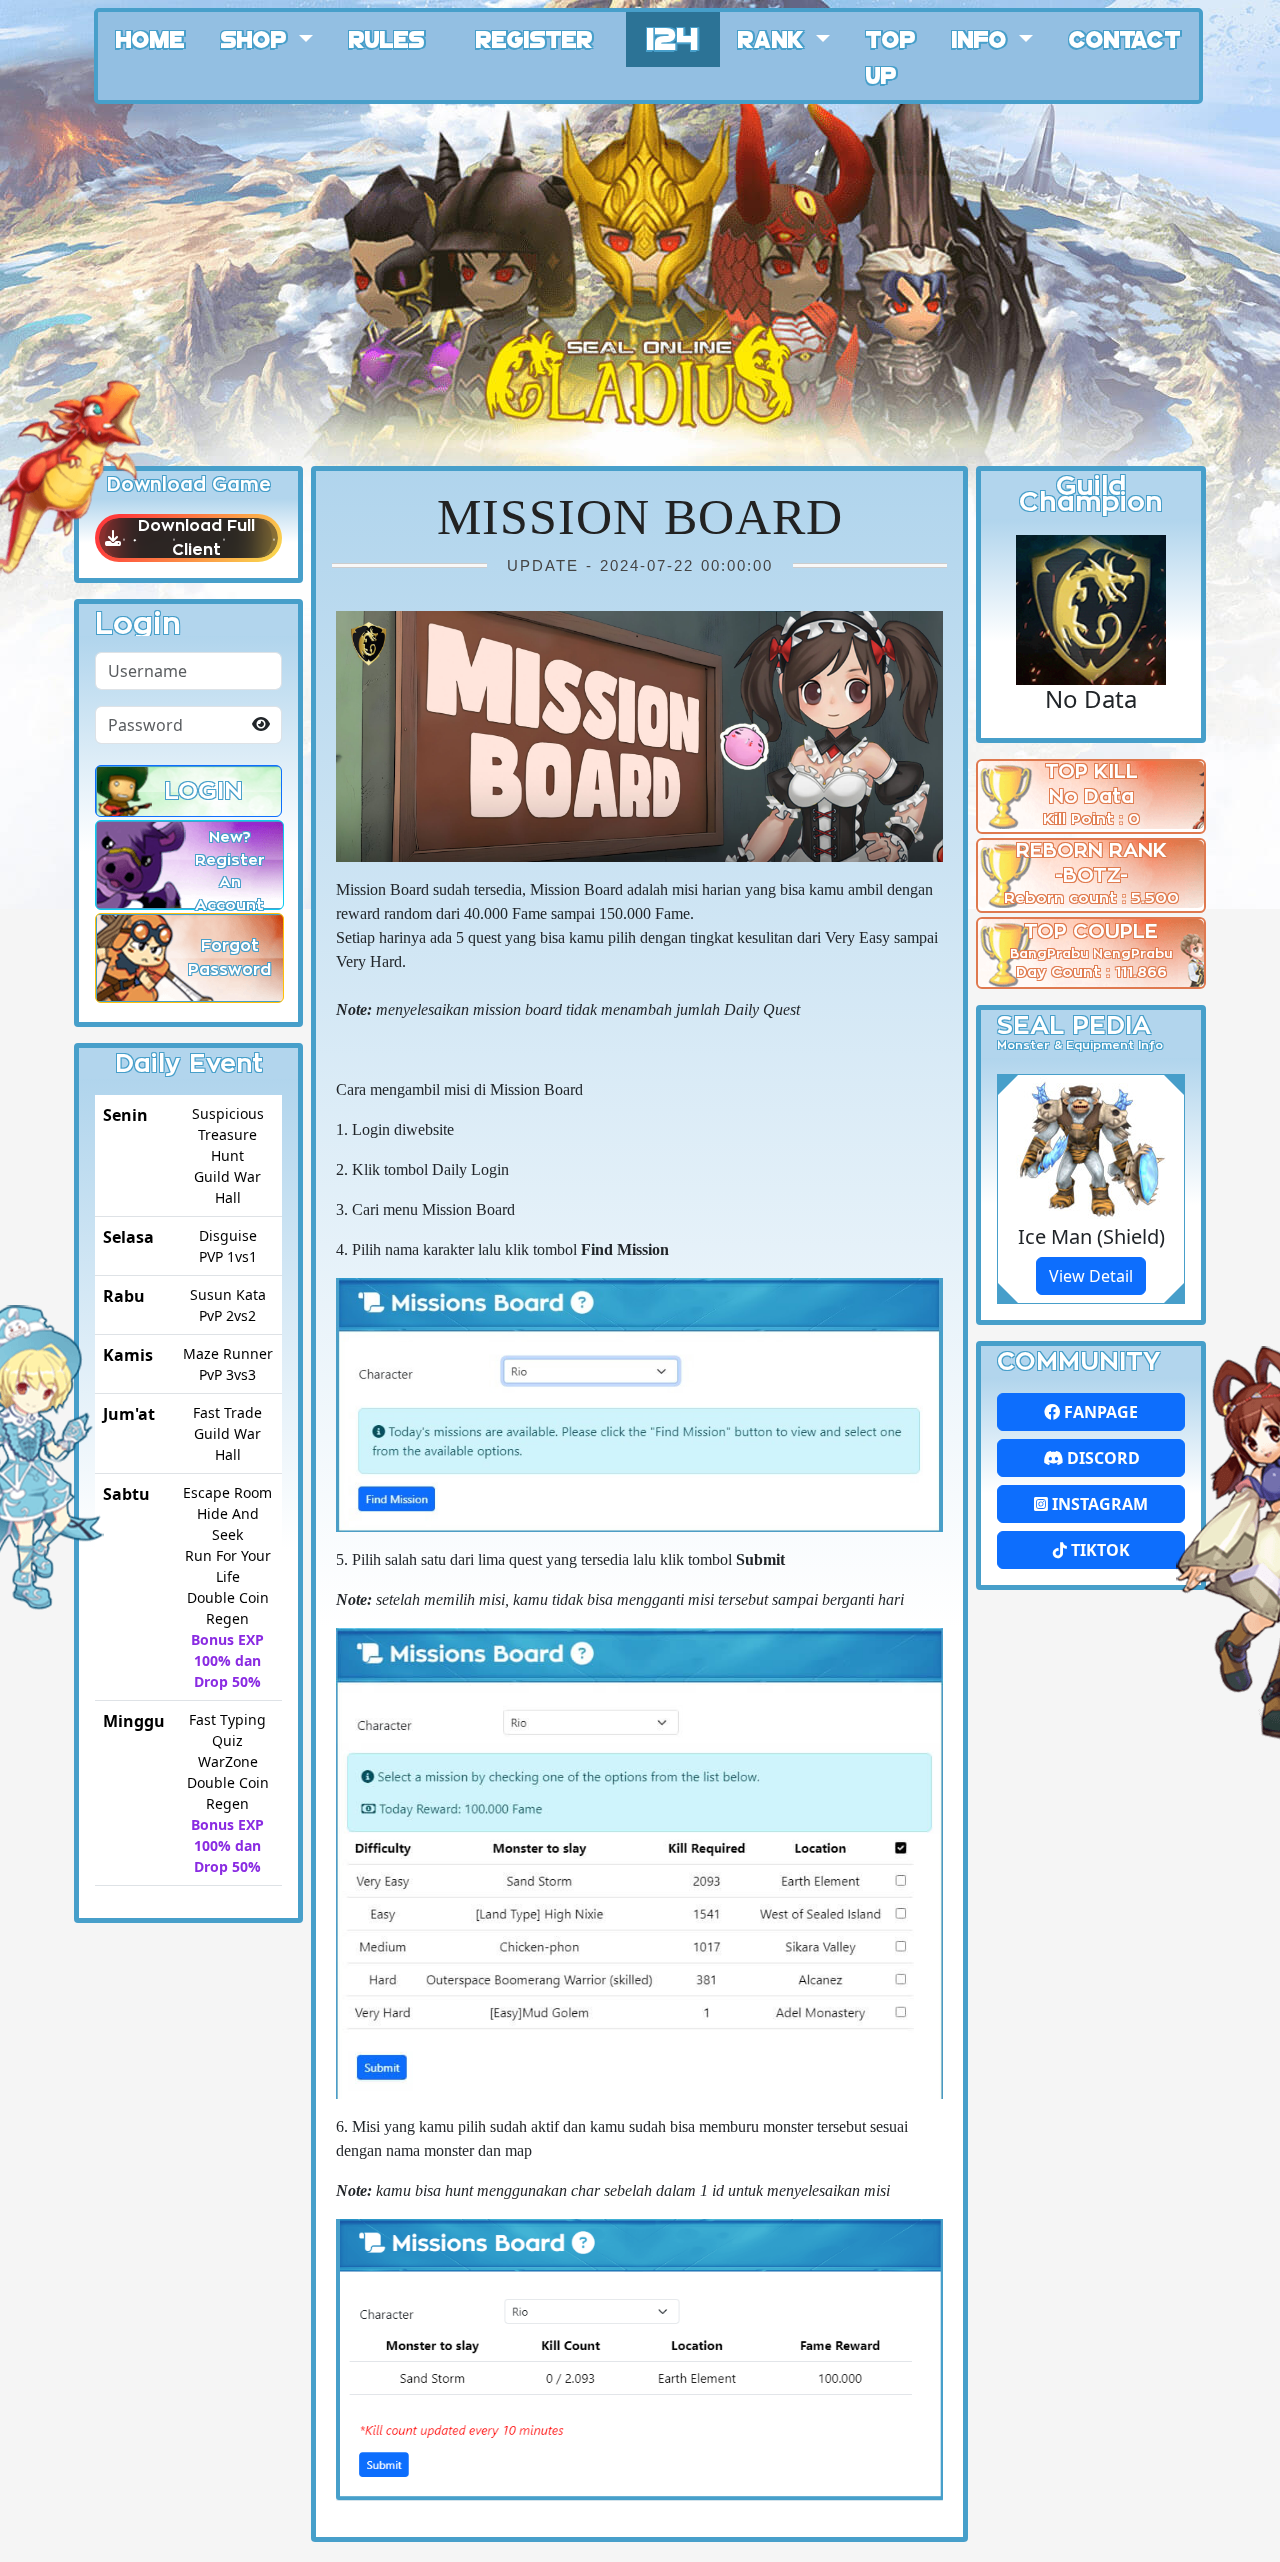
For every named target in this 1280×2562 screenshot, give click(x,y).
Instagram (1098, 1504)
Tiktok (1098, 1550)
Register (534, 38)
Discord (1101, 1458)
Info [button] (982, 38)
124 (673, 36)
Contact (1125, 38)
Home (150, 38)
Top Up (891, 56)
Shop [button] (257, 38)
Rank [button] (774, 38)
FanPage (1099, 1412)
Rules (387, 38)
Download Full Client (196, 538)
